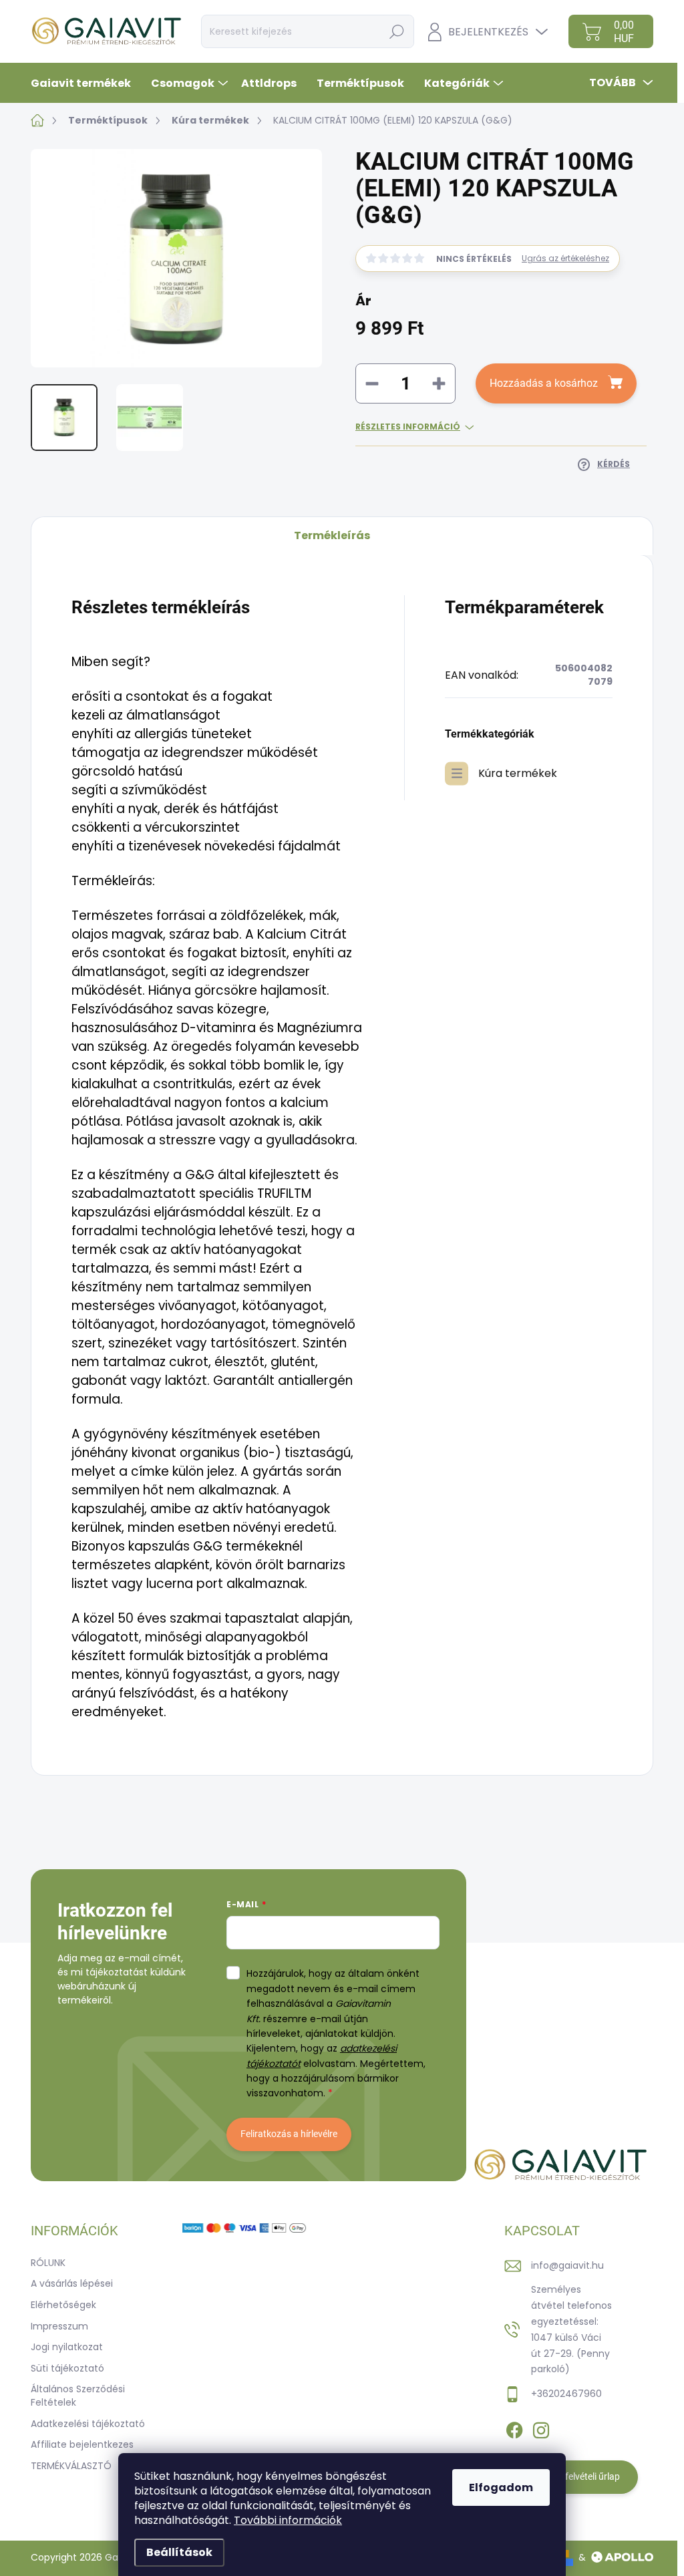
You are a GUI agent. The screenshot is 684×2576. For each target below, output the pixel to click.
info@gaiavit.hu (567, 2265)
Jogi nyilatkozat (67, 2347)
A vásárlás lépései (72, 2283)
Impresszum (59, 2326)
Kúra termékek (518, 773)
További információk (288, 2520)
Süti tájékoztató (67, 2368)
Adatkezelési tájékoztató (88, 2424)
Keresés (397, 31)
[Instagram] (541, 2428)
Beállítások (179, 2552)
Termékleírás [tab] (332, 535)
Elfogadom (501, 2487)
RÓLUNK (48, 2263)
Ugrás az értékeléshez (565, 259)
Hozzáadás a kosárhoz (544, 383)
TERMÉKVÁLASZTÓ (71, 2466)
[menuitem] (86, 83)
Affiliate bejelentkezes (82, 2444)
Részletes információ (408, 427)
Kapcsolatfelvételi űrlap (571, 2476)
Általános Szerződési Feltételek (78, 2396)
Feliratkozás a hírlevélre (289, 2134)
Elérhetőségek (63, 2305)
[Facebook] (514, 2428)
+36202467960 (566, 2394)
